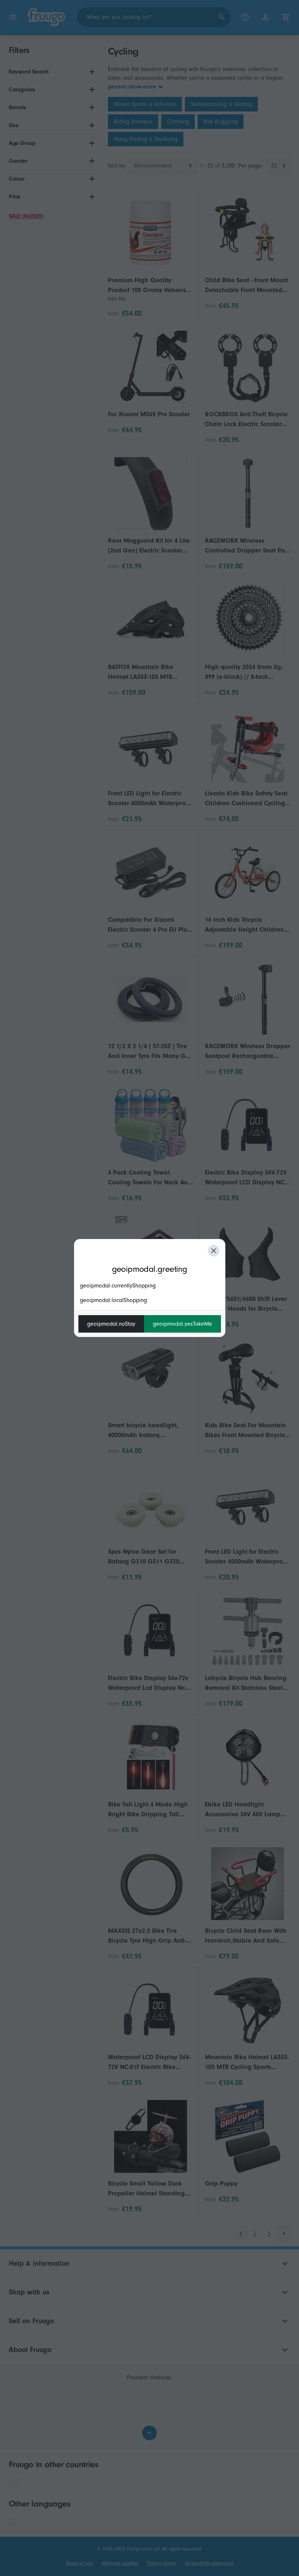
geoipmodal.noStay (111, 1324)
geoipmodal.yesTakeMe (182, 1324)
